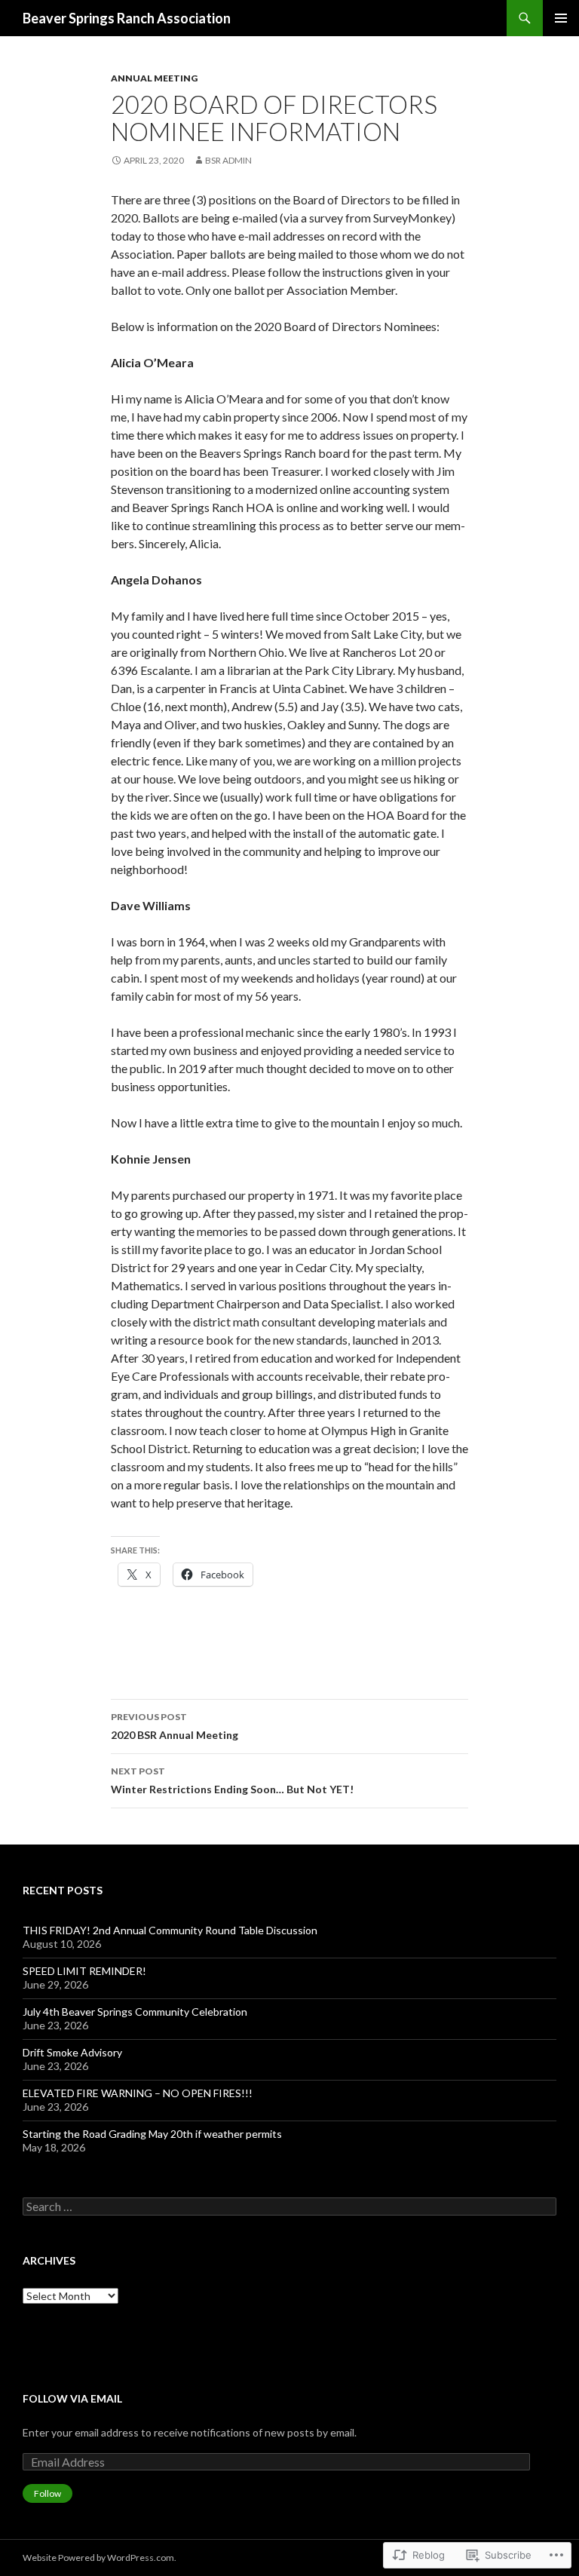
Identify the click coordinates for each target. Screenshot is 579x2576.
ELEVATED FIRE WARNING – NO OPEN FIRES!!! (138, 2093)
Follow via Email (72, 2398)
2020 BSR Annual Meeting (175, 1726)
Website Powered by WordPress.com (98, 2558)
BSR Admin (228, 160)
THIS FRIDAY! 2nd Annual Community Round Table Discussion (170, 1930)
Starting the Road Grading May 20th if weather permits (152, 2134)
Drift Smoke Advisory (74, 2052)
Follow (47, 2493)
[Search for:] (289, 2207)
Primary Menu (561, 18)
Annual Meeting (154, 78)
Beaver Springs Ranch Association (127, 18)
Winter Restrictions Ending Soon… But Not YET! (232, 1780)
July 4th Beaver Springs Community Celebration (135, 2012)
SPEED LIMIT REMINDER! (84, 1971)
